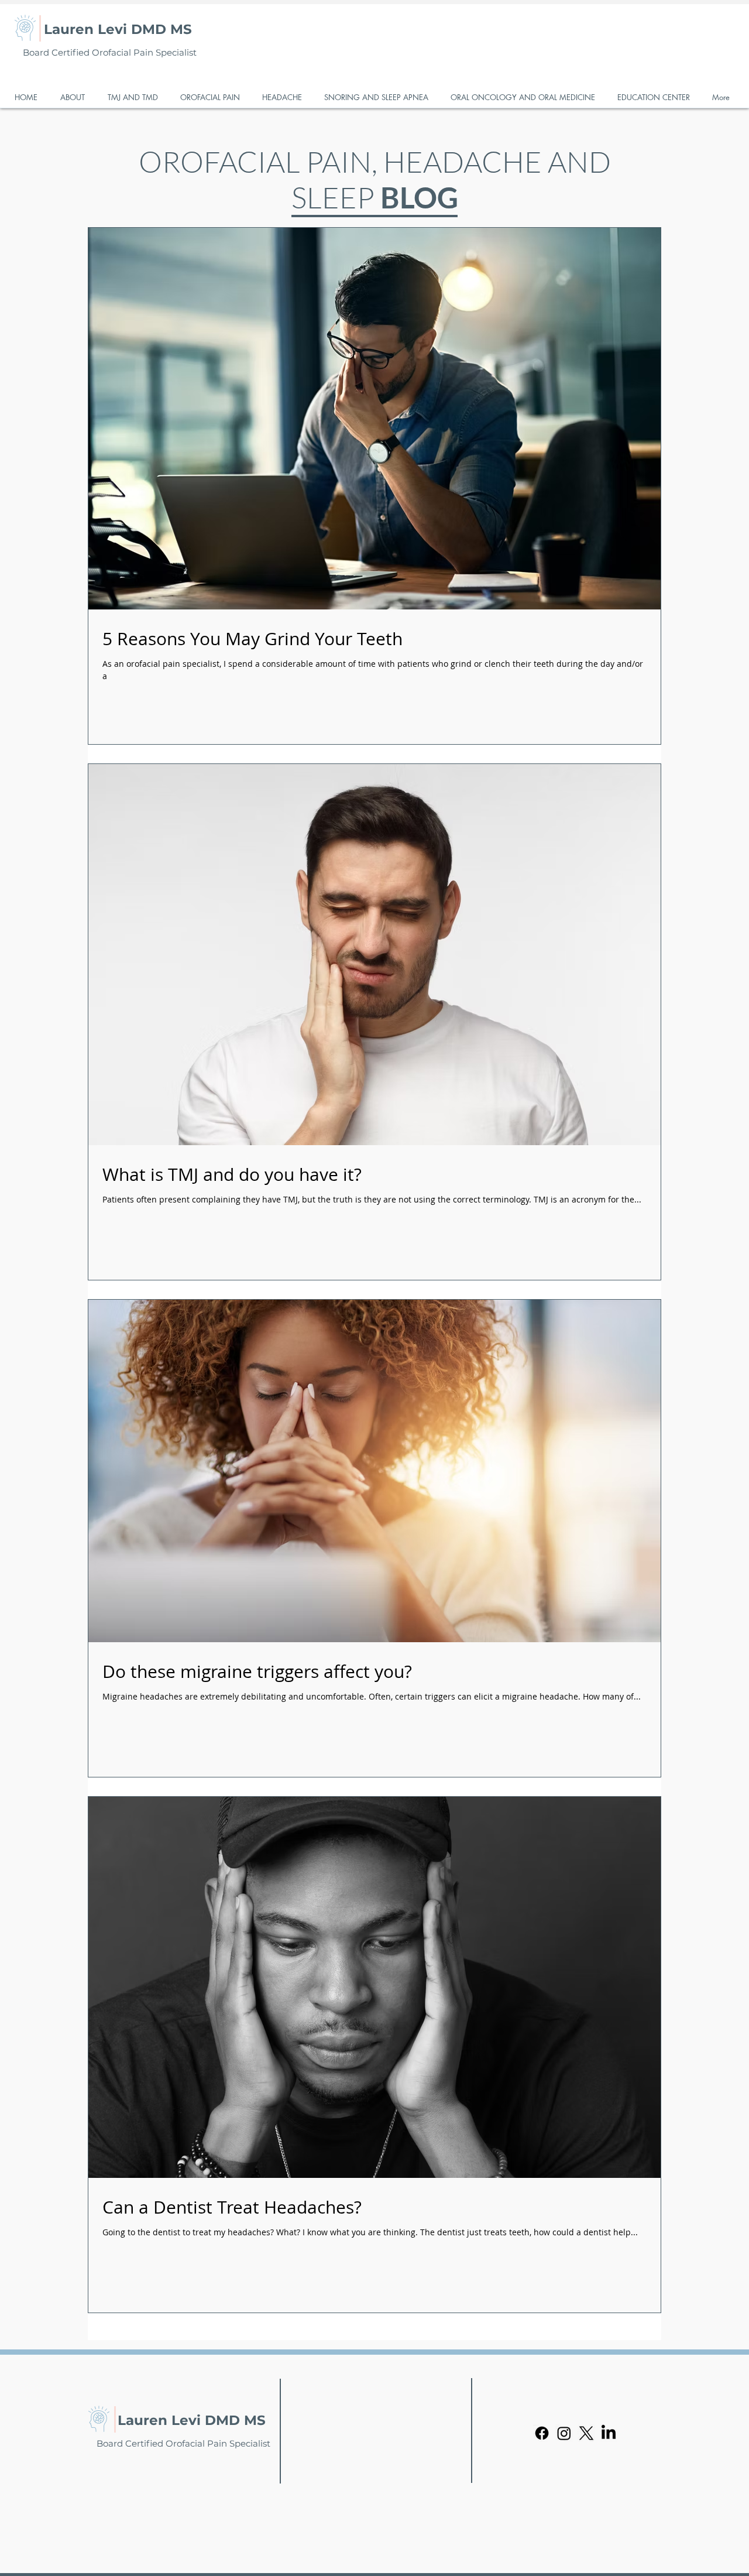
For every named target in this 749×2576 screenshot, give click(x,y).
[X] (586, 2433)
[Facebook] (542, 2433)
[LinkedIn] (609, 2433)
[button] (75, 97)
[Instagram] (564, 2433)
